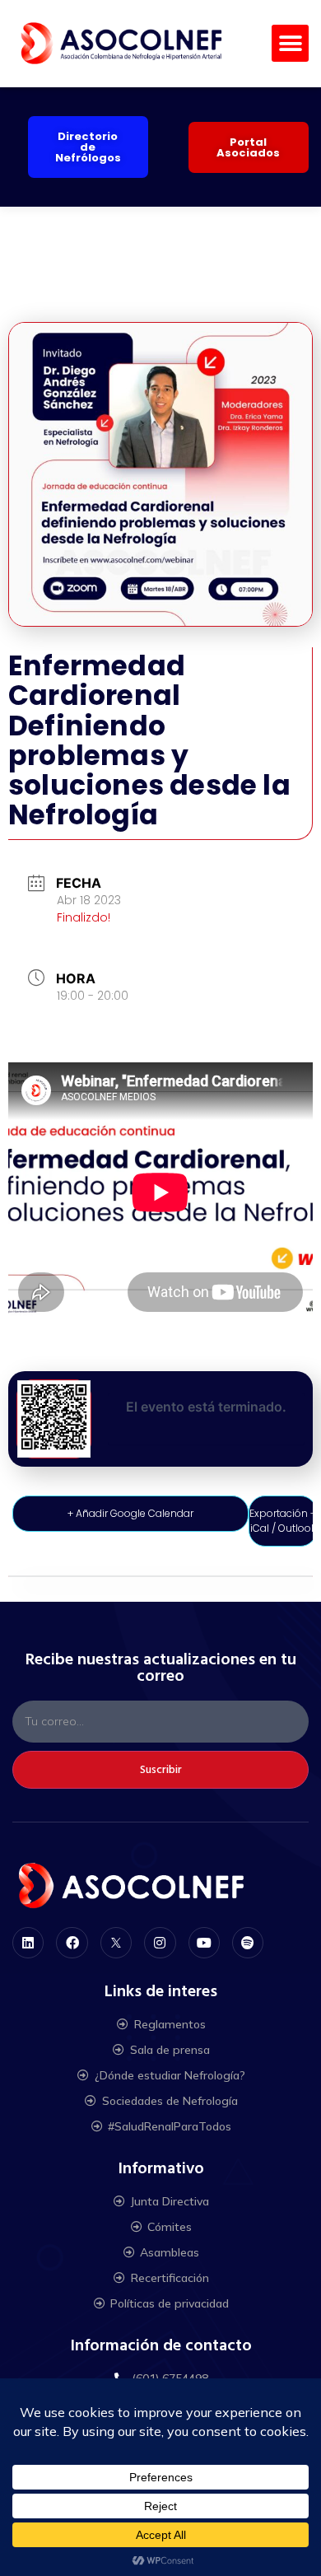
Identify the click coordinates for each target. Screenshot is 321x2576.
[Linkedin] (28, 1943)
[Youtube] (204, 1943)
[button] (290, 43)
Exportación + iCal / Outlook (283, 1521)
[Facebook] (72, 1943)
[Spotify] (248, 1943)
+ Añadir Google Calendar (130, 1513)
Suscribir (161, 1770)
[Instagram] (160, 1943)
